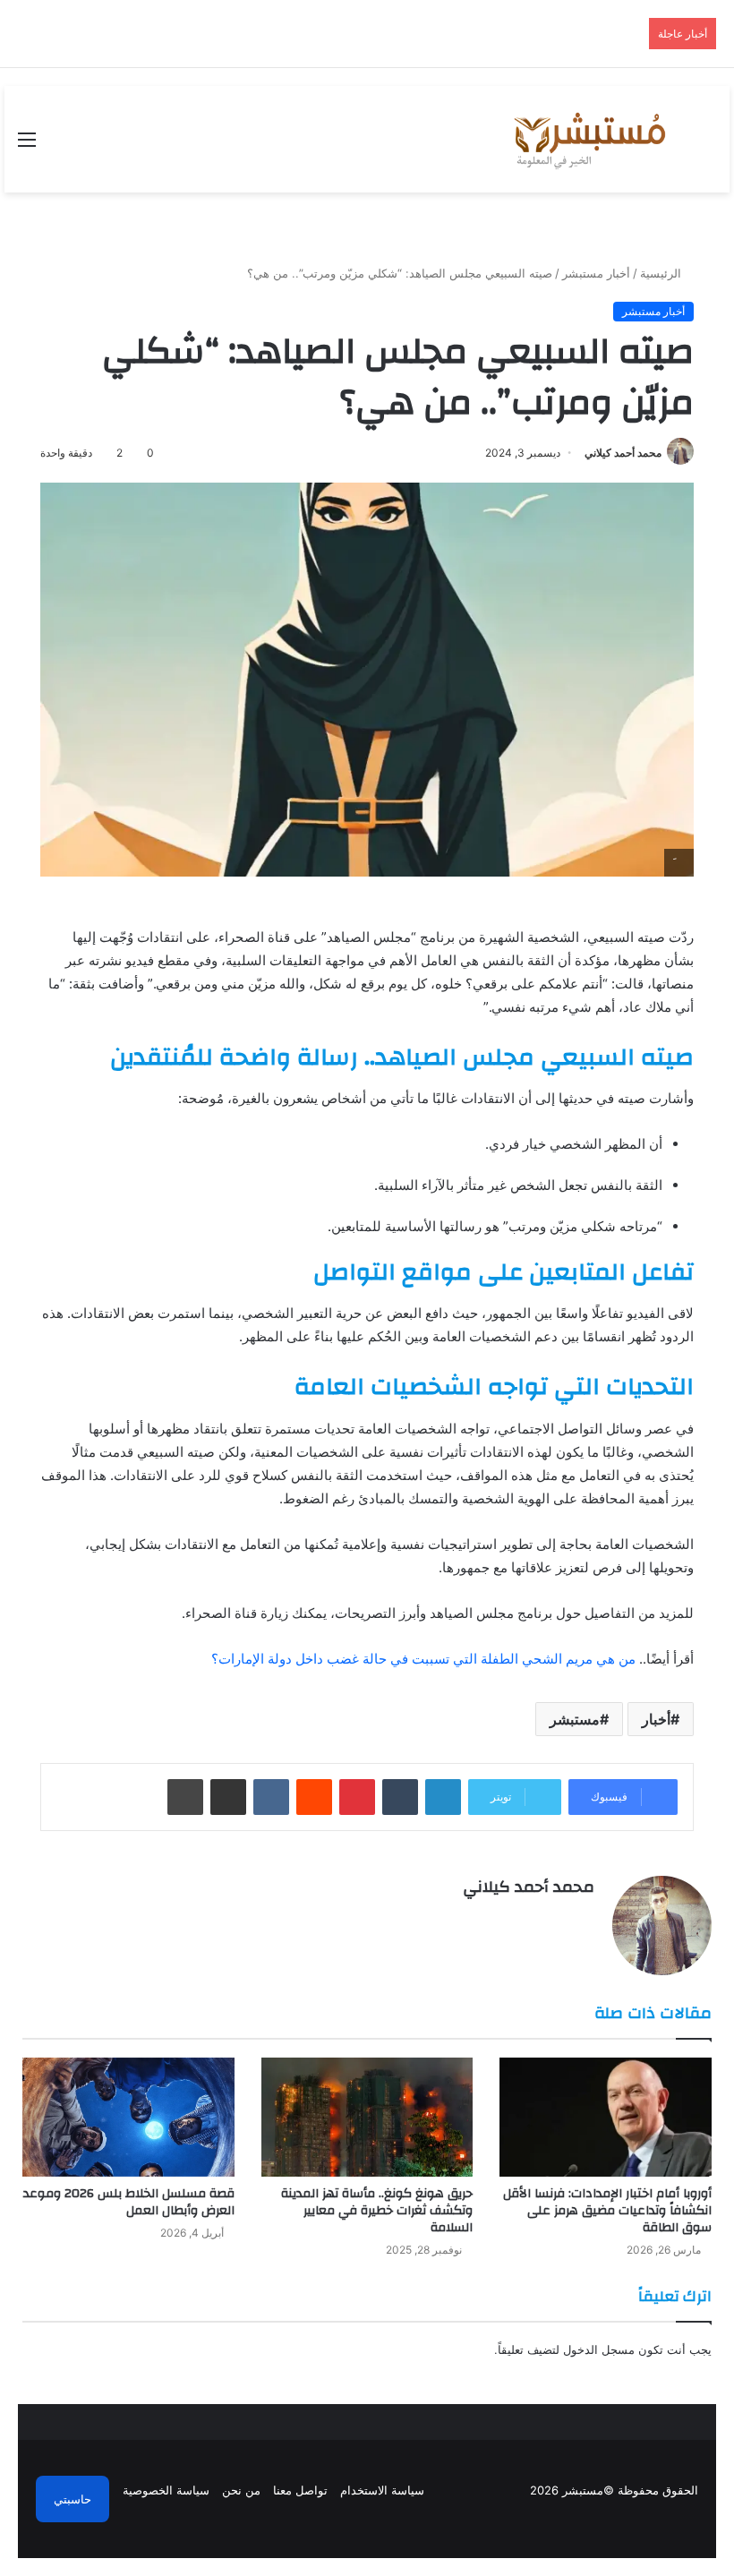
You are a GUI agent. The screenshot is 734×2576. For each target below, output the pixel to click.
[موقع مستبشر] (587, 139)
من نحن (241, 2490)
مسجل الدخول (599, 2349)
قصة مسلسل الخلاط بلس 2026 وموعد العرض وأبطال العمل (129, 2202)
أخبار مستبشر (596, 273)
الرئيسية (662, 273)
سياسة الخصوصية (166, 2490)
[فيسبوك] (584, 1918)
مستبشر (575, 1719)
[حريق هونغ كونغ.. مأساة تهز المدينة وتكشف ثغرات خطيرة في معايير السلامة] (367, 2117)
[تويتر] (562, 1918)
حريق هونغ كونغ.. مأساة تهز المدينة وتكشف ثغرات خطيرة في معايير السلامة (377, 2211)
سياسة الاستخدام (382, 2490)
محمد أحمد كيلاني (623, 453)
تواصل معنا (300, 2490)
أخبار (656, 1719)
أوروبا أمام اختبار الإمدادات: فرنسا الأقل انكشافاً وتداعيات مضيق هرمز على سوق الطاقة (607, 2211)
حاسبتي (73, 2499)
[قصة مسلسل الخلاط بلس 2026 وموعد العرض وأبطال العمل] (128, 2117)
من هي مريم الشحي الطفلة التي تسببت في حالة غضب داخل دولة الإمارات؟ (423, 1659)
